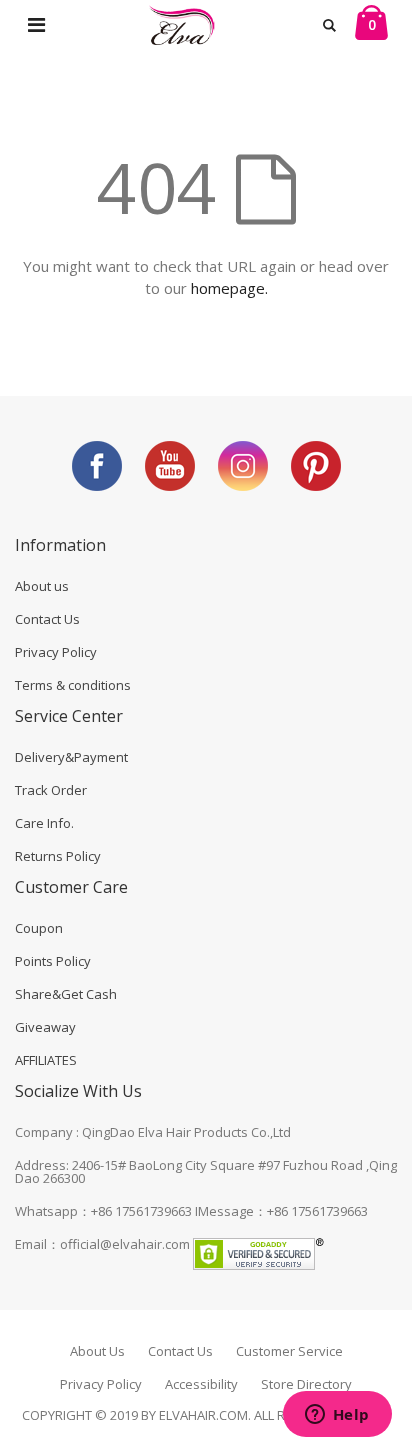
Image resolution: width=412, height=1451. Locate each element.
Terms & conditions (73, 685)
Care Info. (44, 823)
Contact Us (47, 619)
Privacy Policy (56, 652)
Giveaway (45, 1027)
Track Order (51, 790)
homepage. (229, 288)
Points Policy (53, 961)
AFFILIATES (46, 1060)
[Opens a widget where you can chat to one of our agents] (337, 1416)
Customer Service (289, 1351)
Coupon (39, 928)
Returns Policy (58, 856)
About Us (97, 1351)
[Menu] (36, 24)
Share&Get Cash (66, 994)
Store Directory (306, 1384)
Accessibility (201, 1384)
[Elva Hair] (181, 25)
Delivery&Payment (71, 757)
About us (42, 586)
